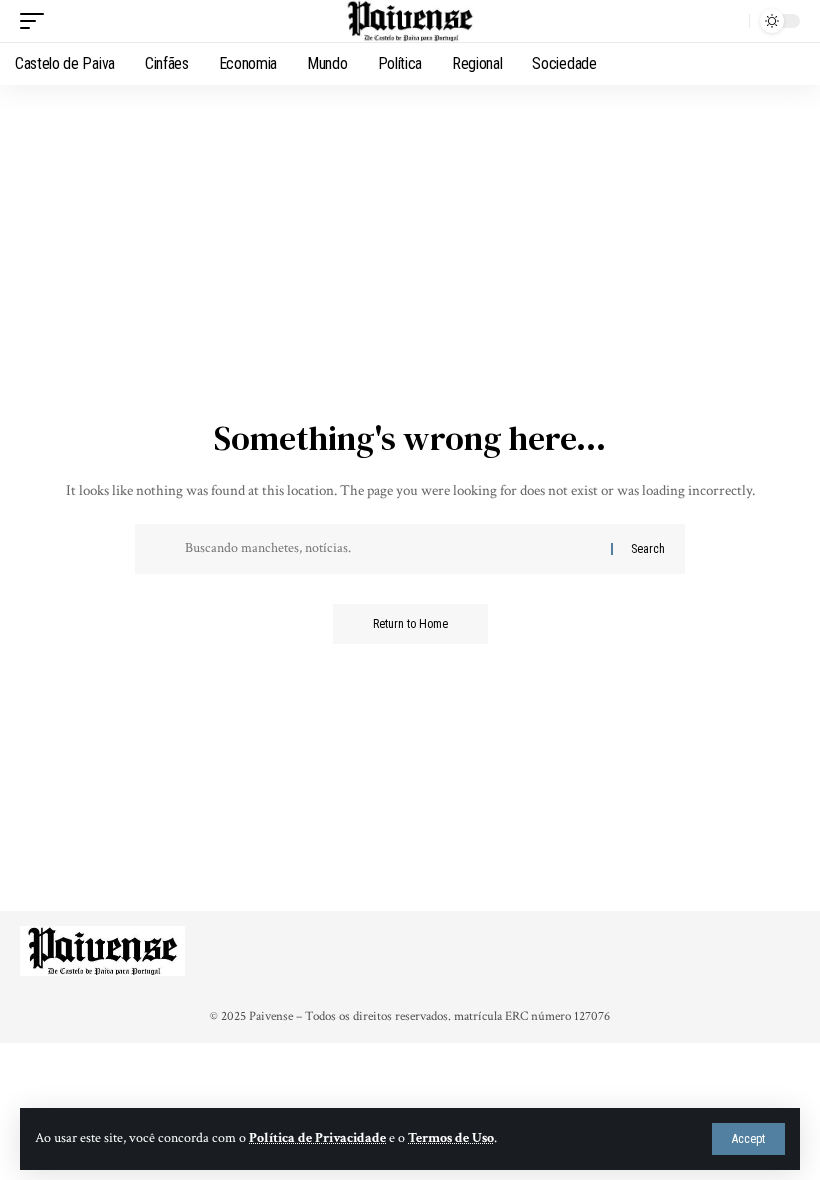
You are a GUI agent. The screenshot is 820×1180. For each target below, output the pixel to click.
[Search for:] (390, 549)
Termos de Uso (451, 1138)
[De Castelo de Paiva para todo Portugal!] (410, 21)
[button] (748, 1139)
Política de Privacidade (317, 1138)
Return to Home (410, 624)
